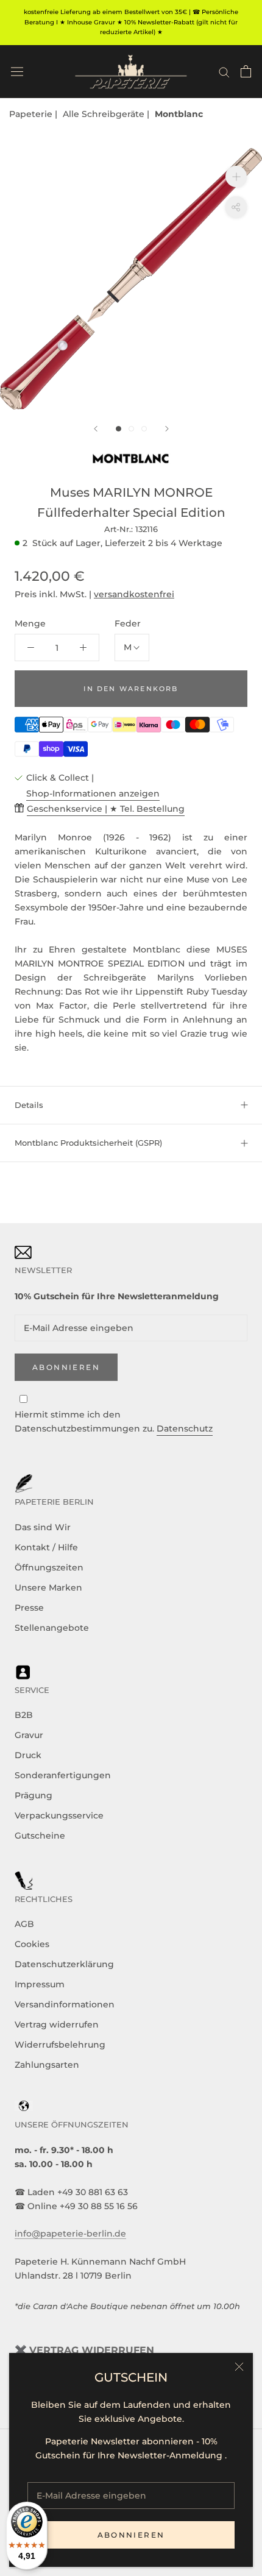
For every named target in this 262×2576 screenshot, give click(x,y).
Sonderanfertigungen (63, 1775)
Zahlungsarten (47, 2065)
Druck (28, 1755)
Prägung (34, 1795)
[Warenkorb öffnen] (246, 71)
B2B (24, 1715)
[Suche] (224, 72)
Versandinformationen (65, 2004)
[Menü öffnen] (17, 71)
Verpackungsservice (59, 1815)
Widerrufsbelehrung (60, 2045)
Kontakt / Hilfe (46, 1547)
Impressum (40, 1984)
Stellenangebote (52, 1628)
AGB (24, 1924)
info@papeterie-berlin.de (70, 2234)
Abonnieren (131, 2535)
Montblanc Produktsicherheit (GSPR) (88, 1143)
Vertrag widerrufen (57, 2024)
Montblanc (179, 114)
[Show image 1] (119, 429)
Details (29, 1105)
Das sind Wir (43, 1527)
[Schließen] (239, 2367)
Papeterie (32, 114)
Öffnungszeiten (49, 1567)
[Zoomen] (236, 176)
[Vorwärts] (167, 429)
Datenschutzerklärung (64, 1964)
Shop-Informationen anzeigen (93, 793)
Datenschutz (185, 1428)
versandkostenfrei (134, 594)
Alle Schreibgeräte (105, 114)
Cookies (32, 1944)
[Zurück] (96, 429)
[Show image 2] (131, 429)
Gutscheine (40, 1836)
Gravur (29, 1735)
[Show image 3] (144, 429)
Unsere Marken (48, 1588)
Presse (29, 1608)
